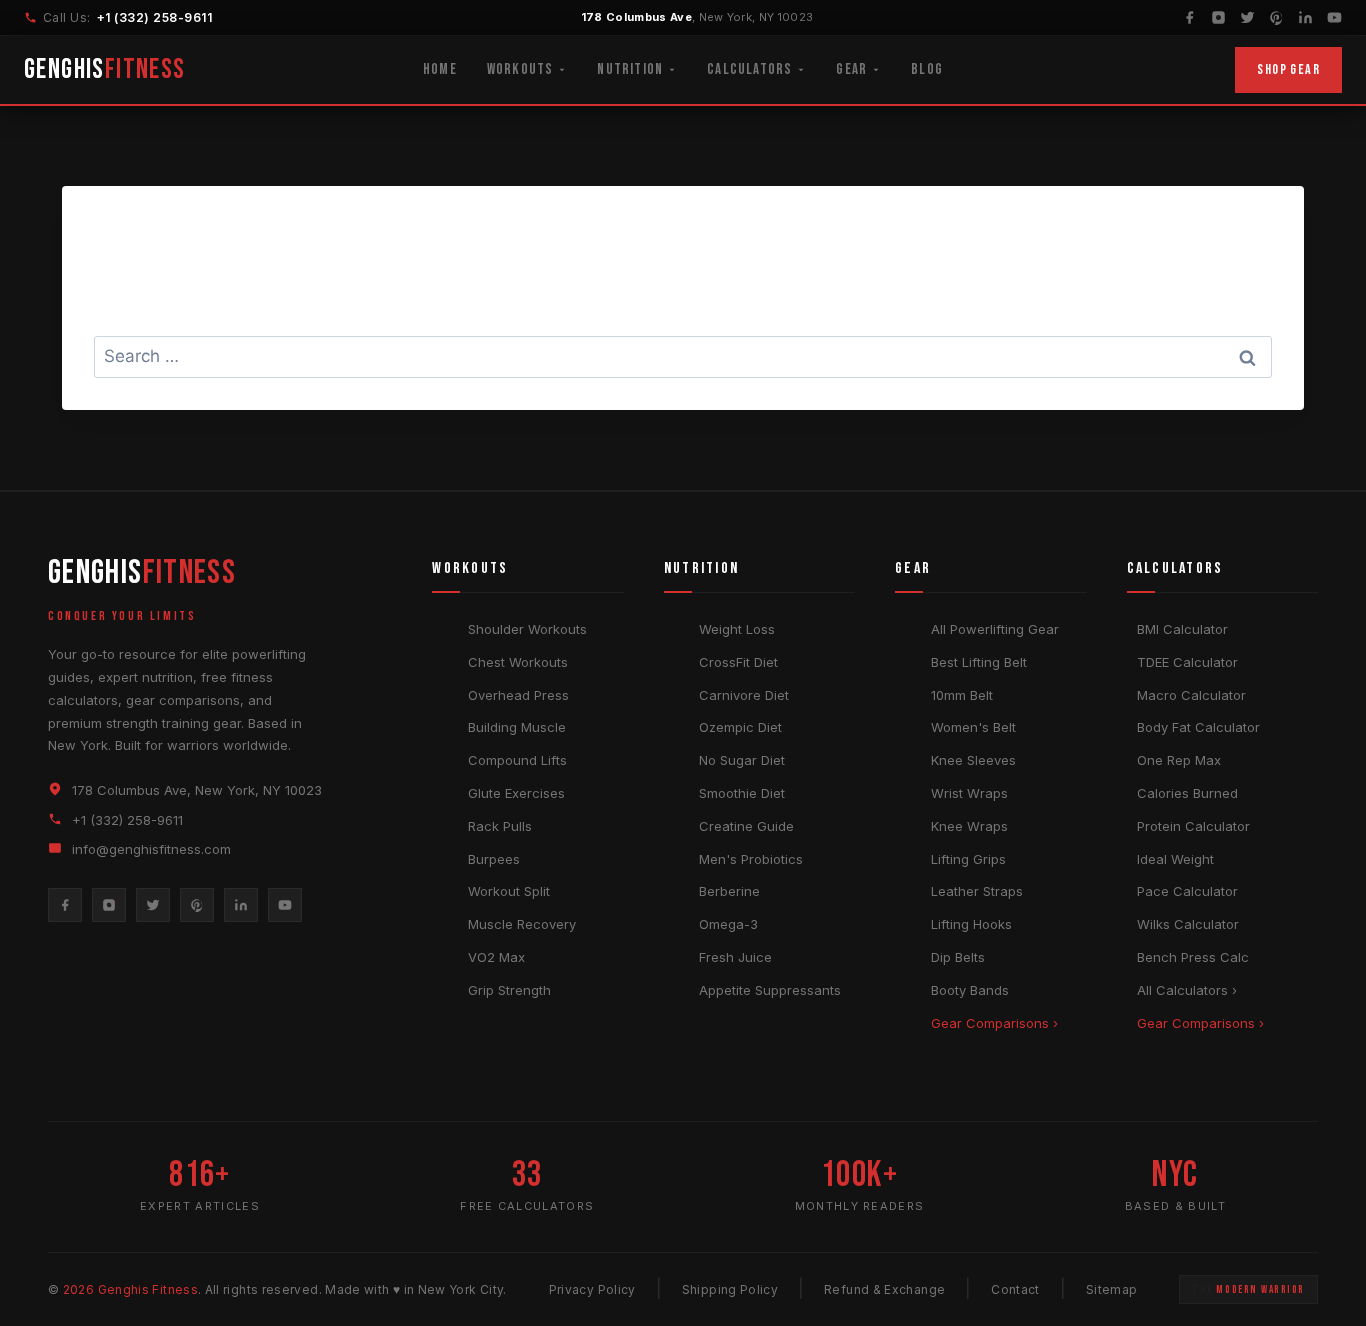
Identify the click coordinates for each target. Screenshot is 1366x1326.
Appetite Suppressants (770, 990)
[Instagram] (1218, 17)
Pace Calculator (1187, 891)
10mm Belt (962, 695)
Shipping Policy (730, 1289)
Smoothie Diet (742, 793)
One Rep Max (1179, 760)
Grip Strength (509, 990)
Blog (927, 69)
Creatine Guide (746, 826)
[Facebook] (1189, 17)
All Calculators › (1187, 990)
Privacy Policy (592, 1289)
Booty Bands (970, 990)
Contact (1015, 1289)
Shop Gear (1288, 69)
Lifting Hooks (971, 924)
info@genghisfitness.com (151, 849)
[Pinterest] (1276, 17)
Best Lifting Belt (979, 662)
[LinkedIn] (1305, 17)
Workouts (520, 69)
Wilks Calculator (1188, 924)
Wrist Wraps (969, 793)
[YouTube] (1334, 17)
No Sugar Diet (742, 760)
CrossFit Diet (738, 662)
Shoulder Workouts (527, 629)
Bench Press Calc (1193, 957)
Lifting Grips (968, 859)
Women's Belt (973, 727)
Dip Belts (958, 957)
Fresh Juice (735, 957)
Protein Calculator (1193, 826)
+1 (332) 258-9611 (154, 17)
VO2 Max (496, 957)
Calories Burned (1187, 793)
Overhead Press (518, 695)
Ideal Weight (1175, 859)
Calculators (749, 69)
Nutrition (630, 69)
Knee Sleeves (973, 760)
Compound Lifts (517, 760)
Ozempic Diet (740, 727)
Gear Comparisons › (994, 1023)
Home (440, 69)
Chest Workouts (518, 662)
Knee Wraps (969, 826)
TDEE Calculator (1187, 662)
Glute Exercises (516, 793)
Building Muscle (517, 727)
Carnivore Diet (744, 695)
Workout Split (509, 891)
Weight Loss (737, 629)
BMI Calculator (1182, 629)
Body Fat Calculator (1198, 727)
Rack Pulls (500, 826)
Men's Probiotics (751, 859)
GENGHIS (105, 69)
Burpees (494, 859)
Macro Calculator (1191, 695)
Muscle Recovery (522, 924)
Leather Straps (977, 891)
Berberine (729, 891)
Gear (851, 69)
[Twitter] (1247, 17)
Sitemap (1112, 1289)
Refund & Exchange (884, 1289)
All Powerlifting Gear (995, 629)
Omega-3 (728, 924)
